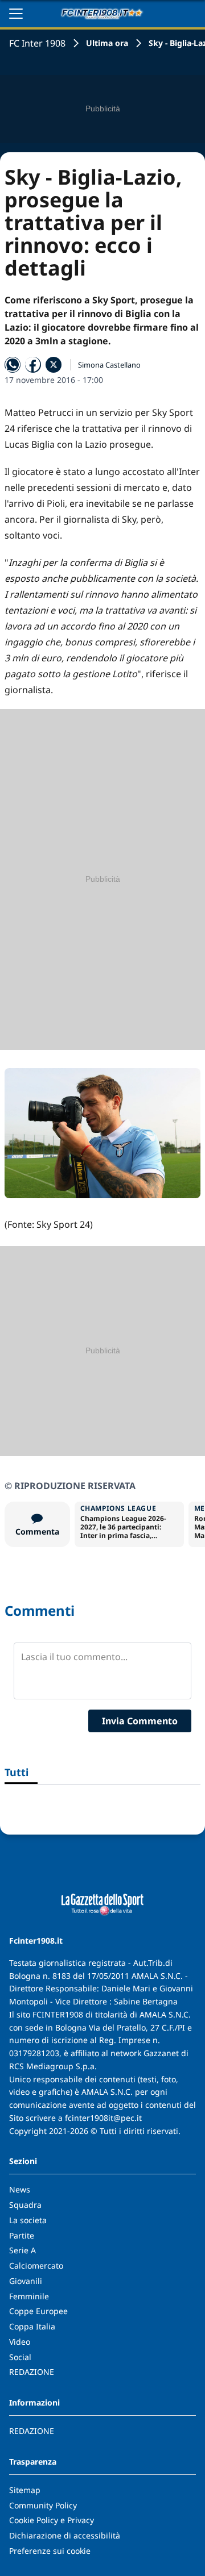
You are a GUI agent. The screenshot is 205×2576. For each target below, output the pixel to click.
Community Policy (43, 2505)
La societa (28, 2220)
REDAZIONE (32, 2372)
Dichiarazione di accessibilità (65, 2535)
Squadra (25, 2205)
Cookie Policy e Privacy (52, 2520)
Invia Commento (140, 1721)
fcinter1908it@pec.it (103, 2118)
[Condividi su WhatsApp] (13, 365)
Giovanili (26, 2281)
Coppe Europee (38, 2311)
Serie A (22, 2250)
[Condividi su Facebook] (33, 365)
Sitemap (25, 2490)
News (20, 2189)
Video (20, 2342)
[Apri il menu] (16, 14)
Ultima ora (107, 43)
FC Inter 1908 (37, 43)
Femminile (29, 2296)
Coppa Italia (32, 2326)
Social (20, 2357)
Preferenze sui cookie (50, 2551)
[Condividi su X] (54, 365)
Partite (22, 2235)
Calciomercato (36, 2266)
